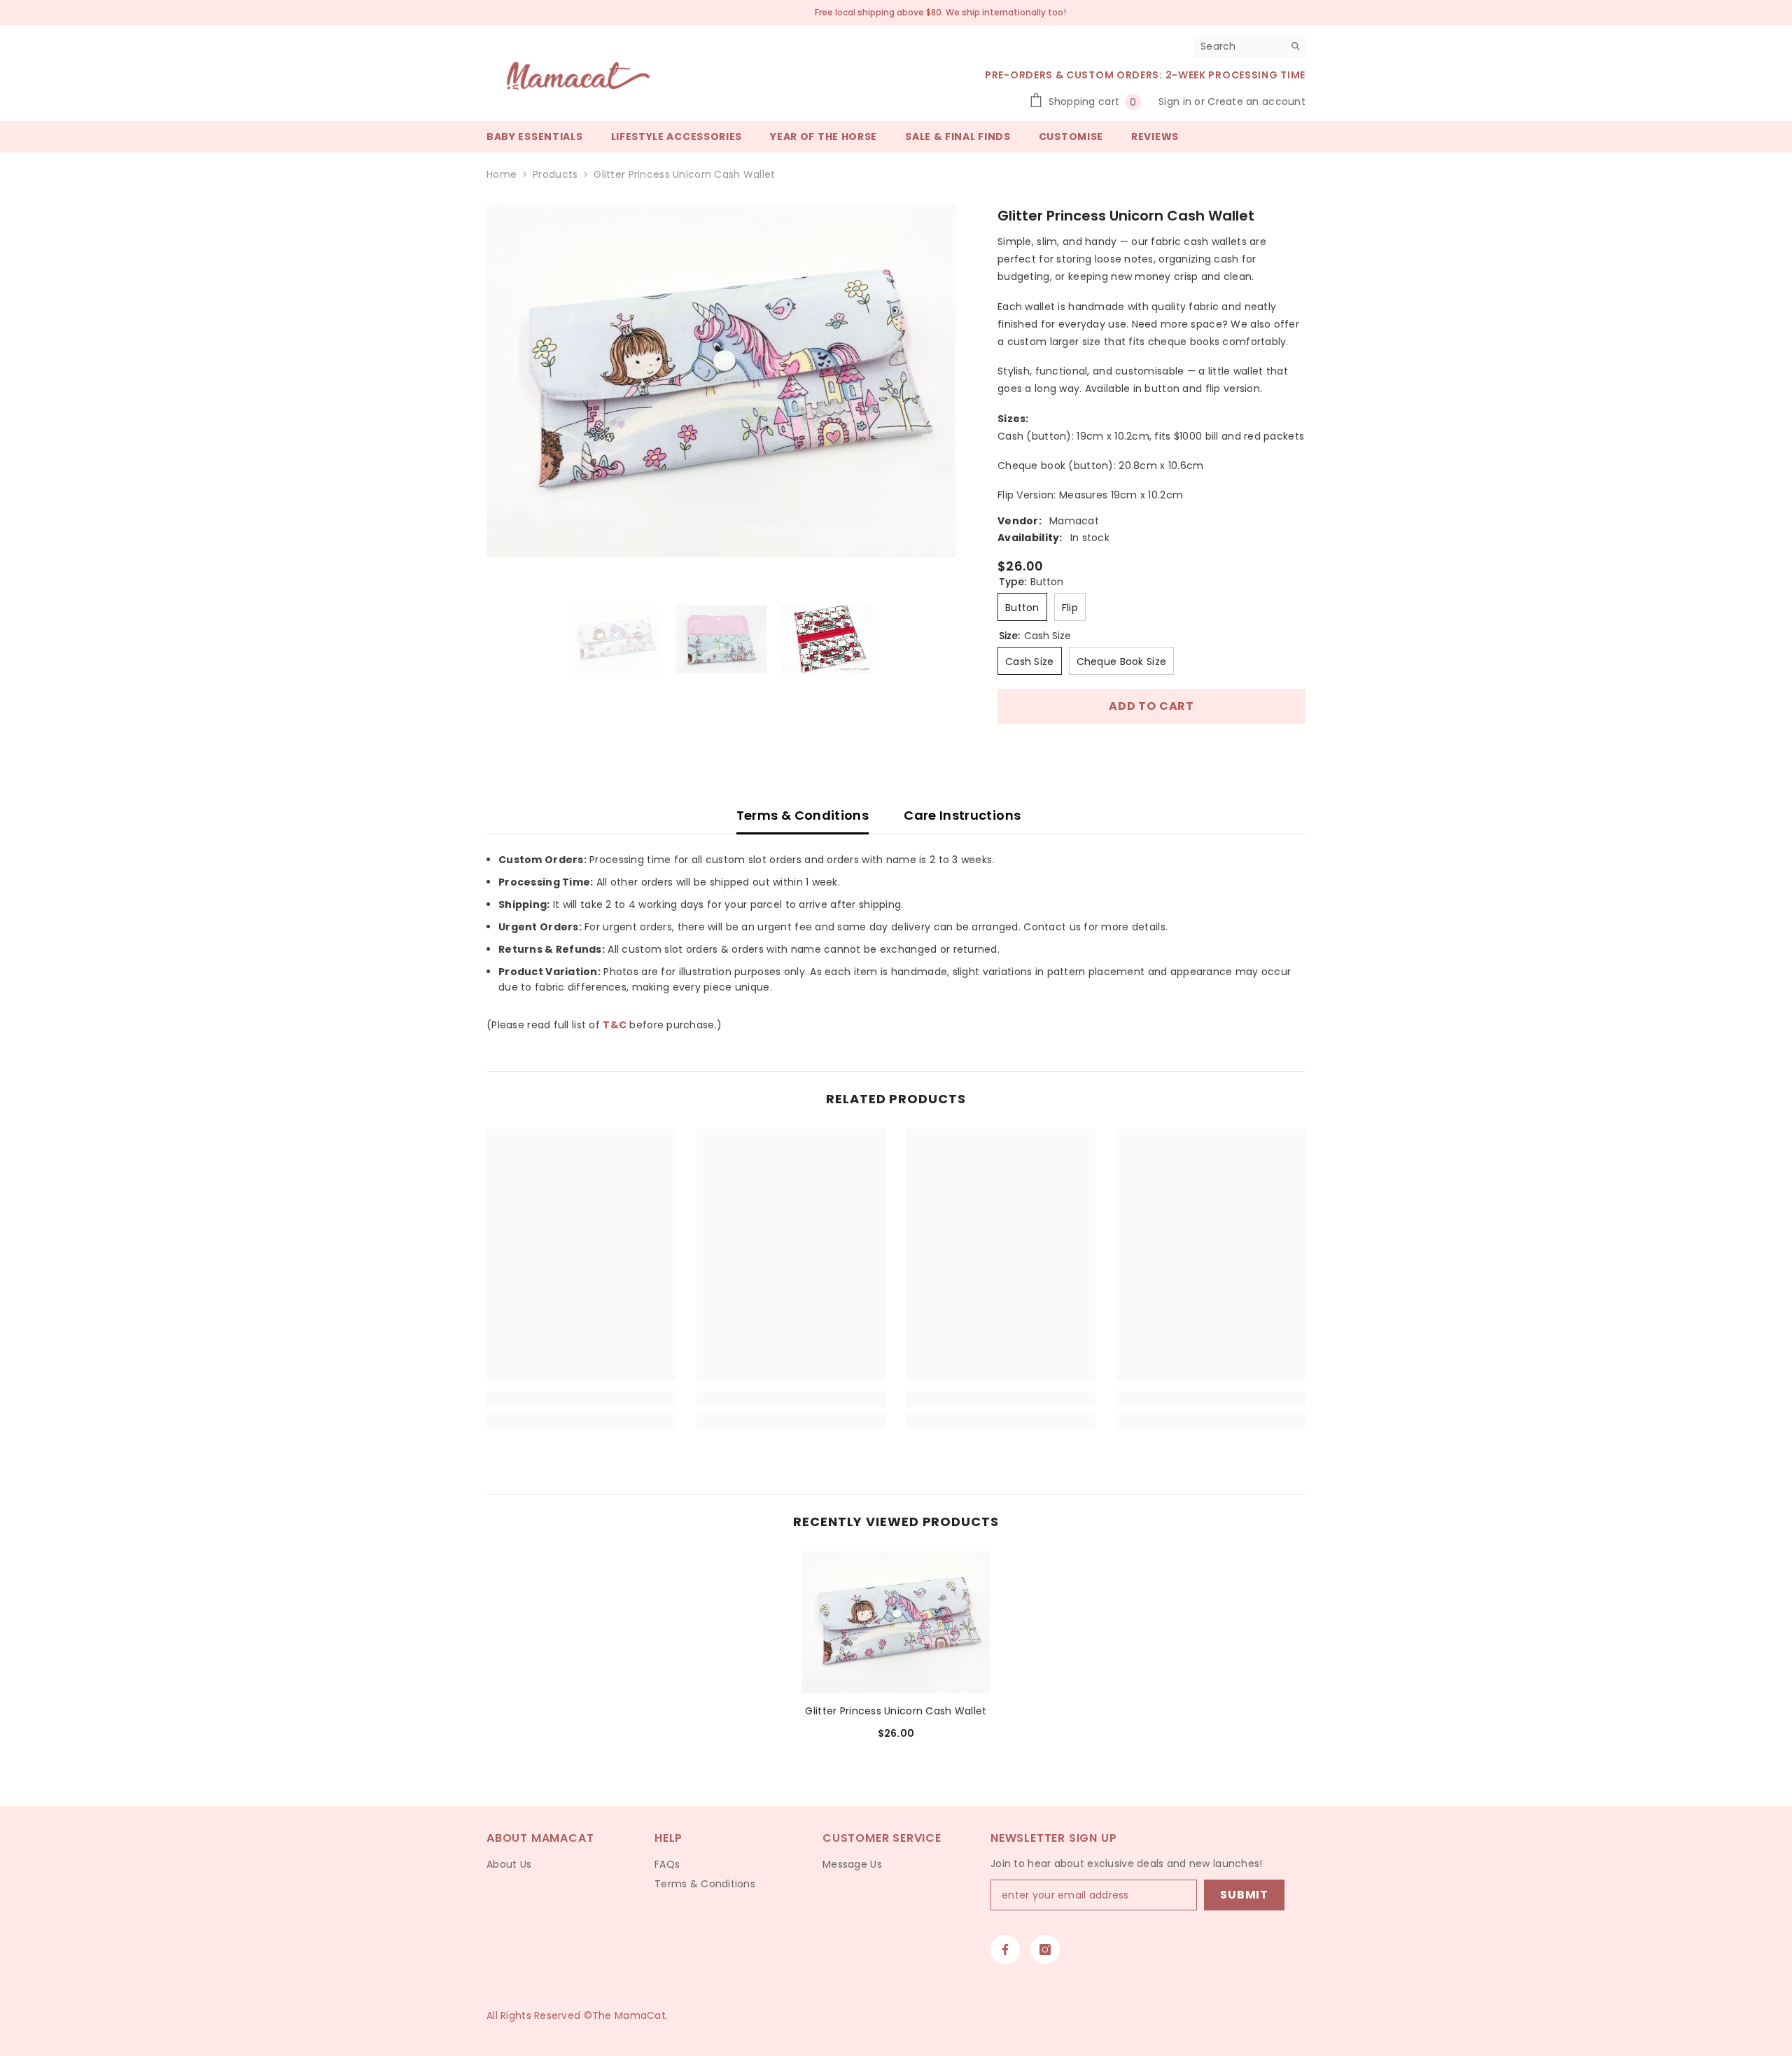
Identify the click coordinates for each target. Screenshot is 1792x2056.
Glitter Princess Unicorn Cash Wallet (896, 1711)
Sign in (1176, 102)
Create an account (1256, 102)
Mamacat (1074, 521)
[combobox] (1239, 46)
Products (555, 174)
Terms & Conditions (803, 815)
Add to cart (1151, 706)
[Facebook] (1005, 1950)
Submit (1244, 1895)
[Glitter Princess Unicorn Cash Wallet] (896, 1622)
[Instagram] (1045, 1950)
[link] (581, 1399)
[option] (721, 381)
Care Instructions (962, 815)
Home (502, 174)
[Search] (1249, 47)
